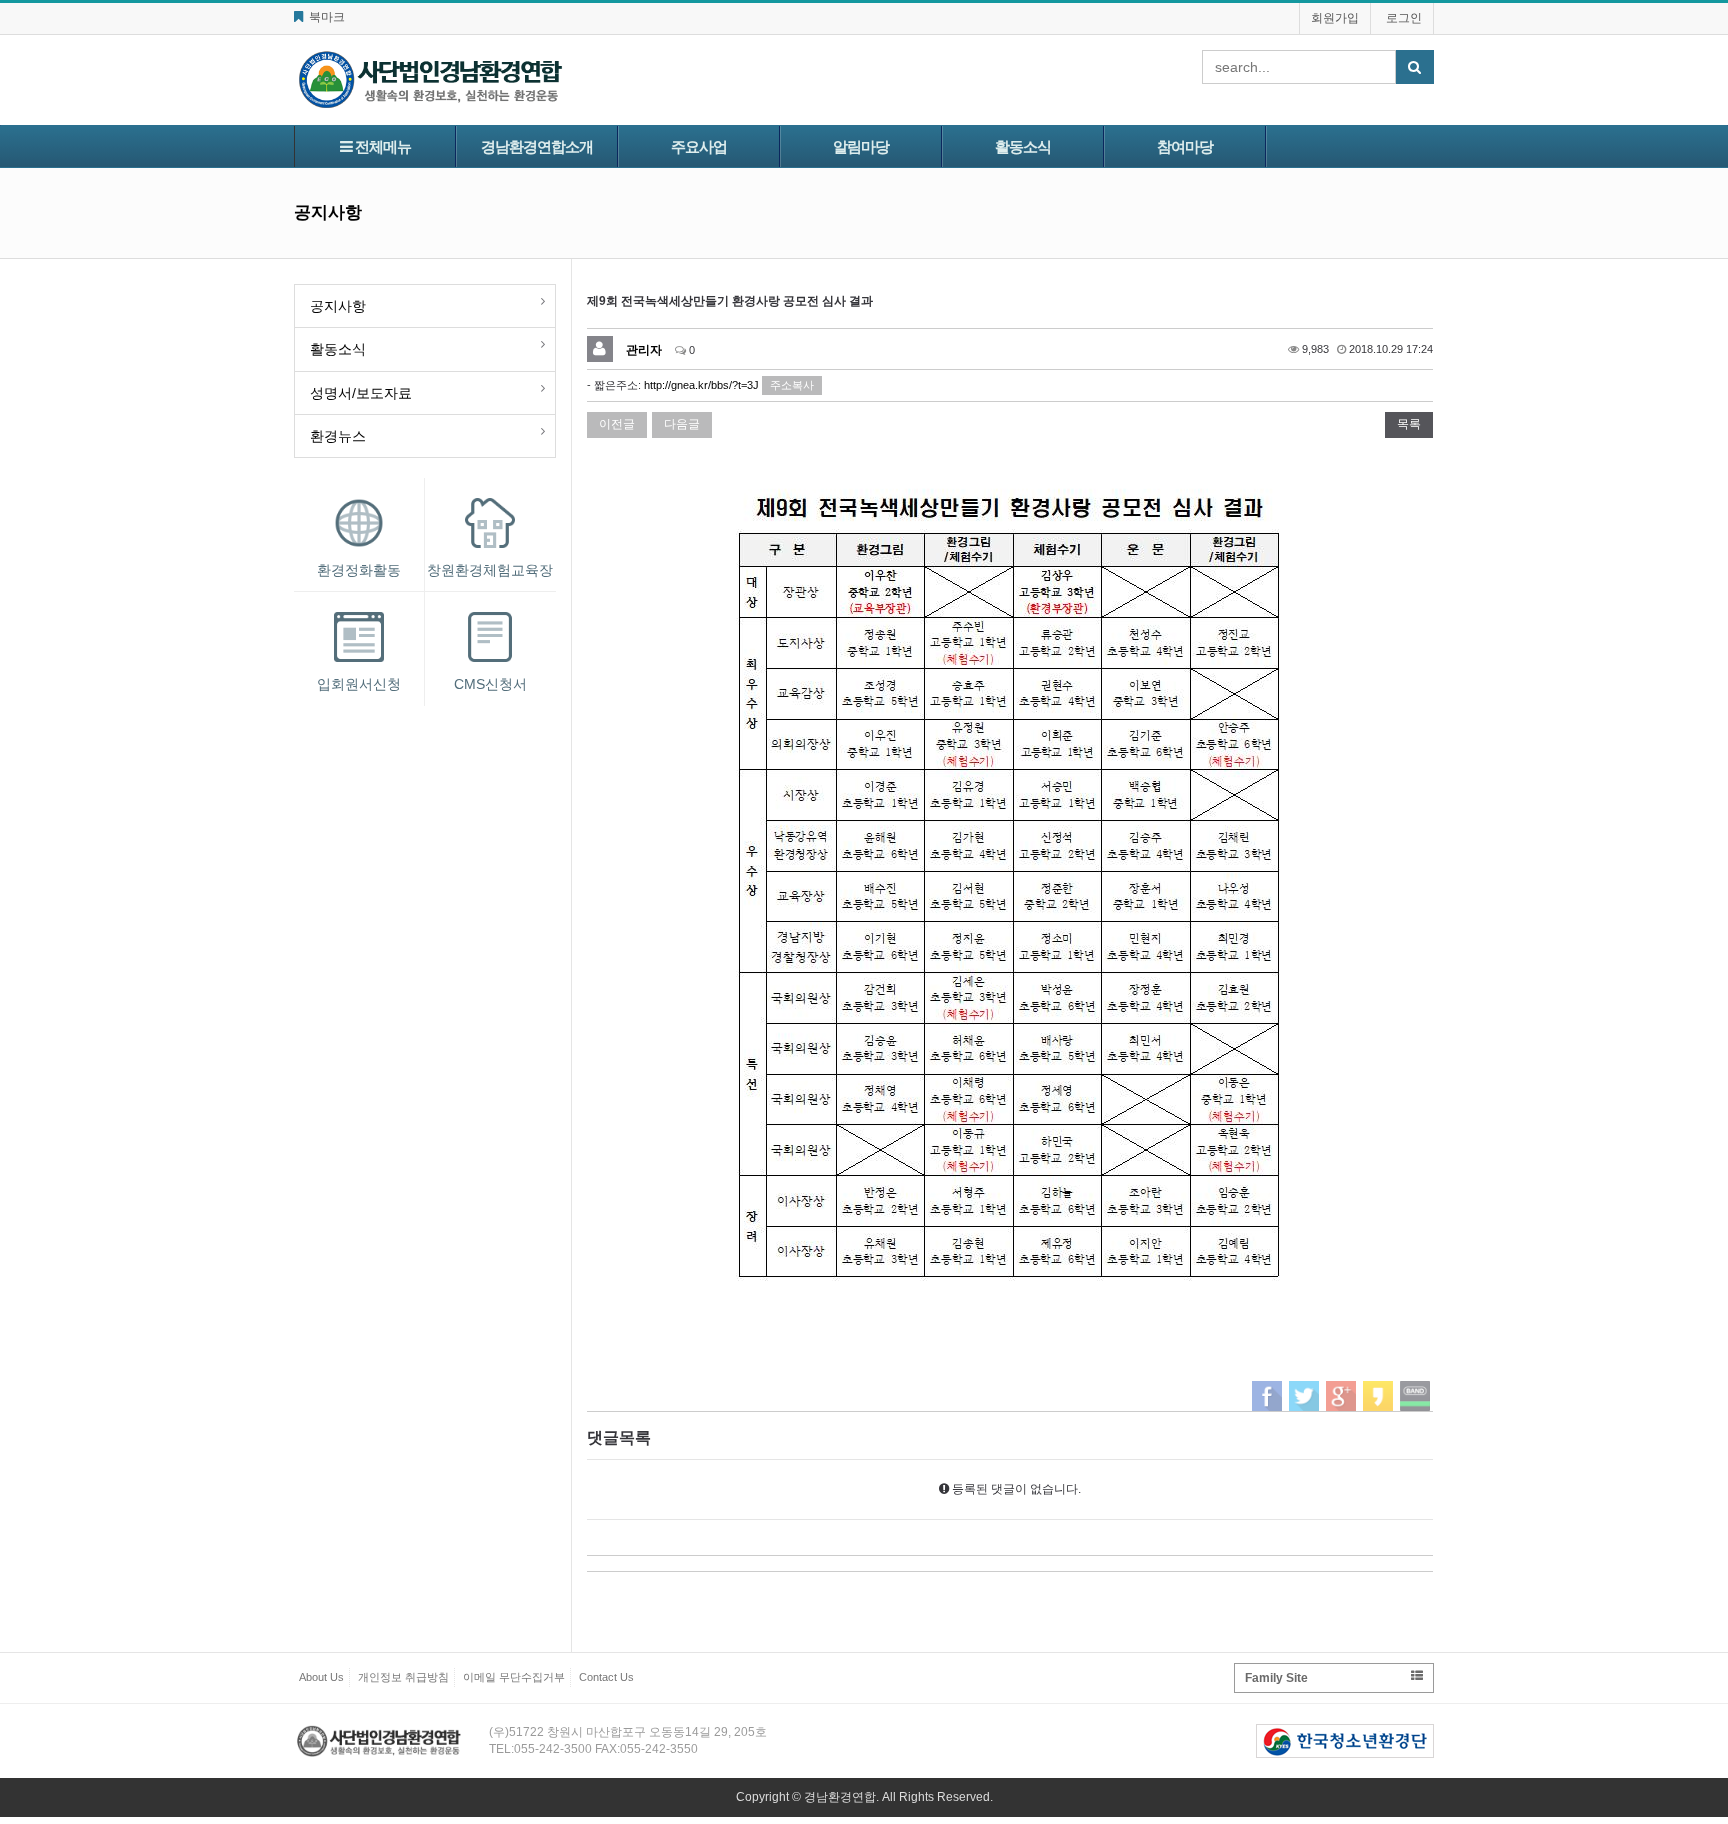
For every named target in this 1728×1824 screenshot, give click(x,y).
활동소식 (1023, 146)
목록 (1409, 424)
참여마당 (1185, 146)
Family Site (1276, 1678)
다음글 (682, 424)
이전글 (617, 424)
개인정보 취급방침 (403, 1677)
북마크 (325, 17)
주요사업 (699, 146)
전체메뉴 (381, 146)
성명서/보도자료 (361, 393)
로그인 (1404, 18)
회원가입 (1335, 18)
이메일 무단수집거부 (514, 1677)
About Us (321, 1677)
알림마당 (861, 146)
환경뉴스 (338, 436)
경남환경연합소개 (537, 146)
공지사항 (338, 306)
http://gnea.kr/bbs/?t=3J (701, 385)
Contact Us (606, 1677)
